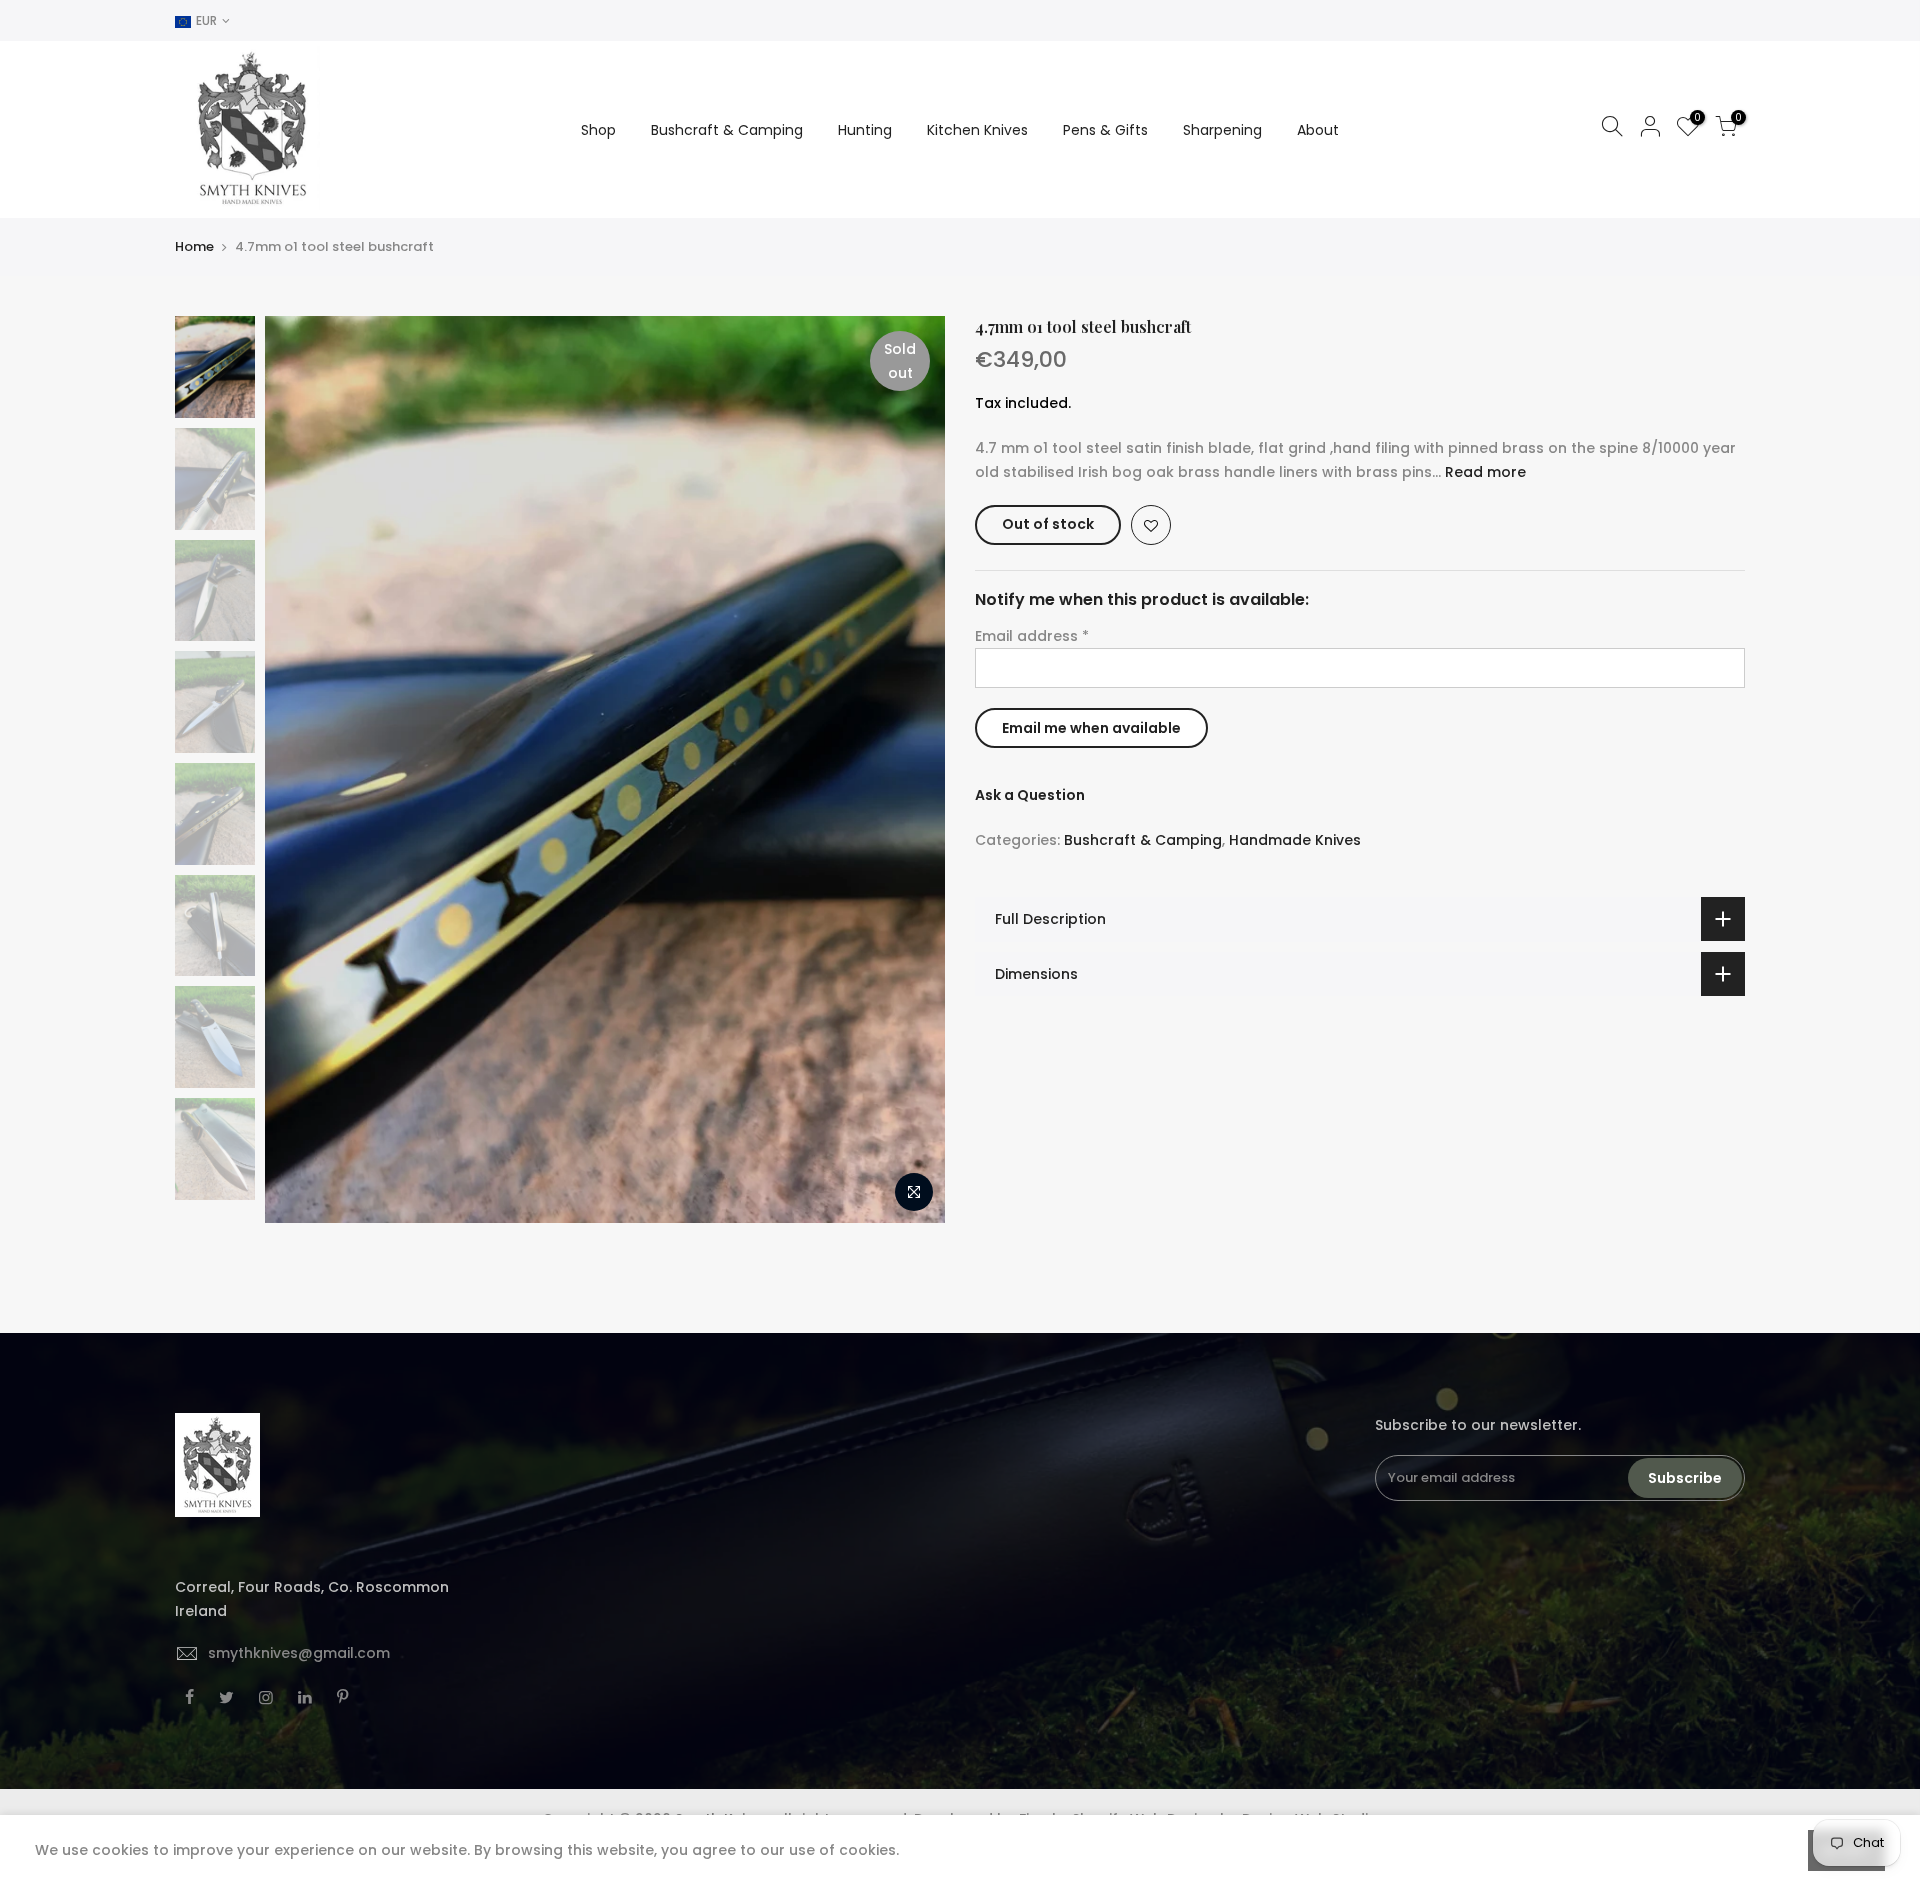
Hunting (865, 130)
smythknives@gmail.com (299, 1653)
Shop (598, 130)
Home (194, 247)
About (1318, 130)
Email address (1032, 636)
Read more (1483, 472)
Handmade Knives (1295, 840)
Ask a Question (1030, 795)
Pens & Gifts (1105, 130)
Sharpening (1222, 130)
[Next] (910, 770)
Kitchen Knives (977, 130)
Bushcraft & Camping (727, 130)
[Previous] (300, 770)
